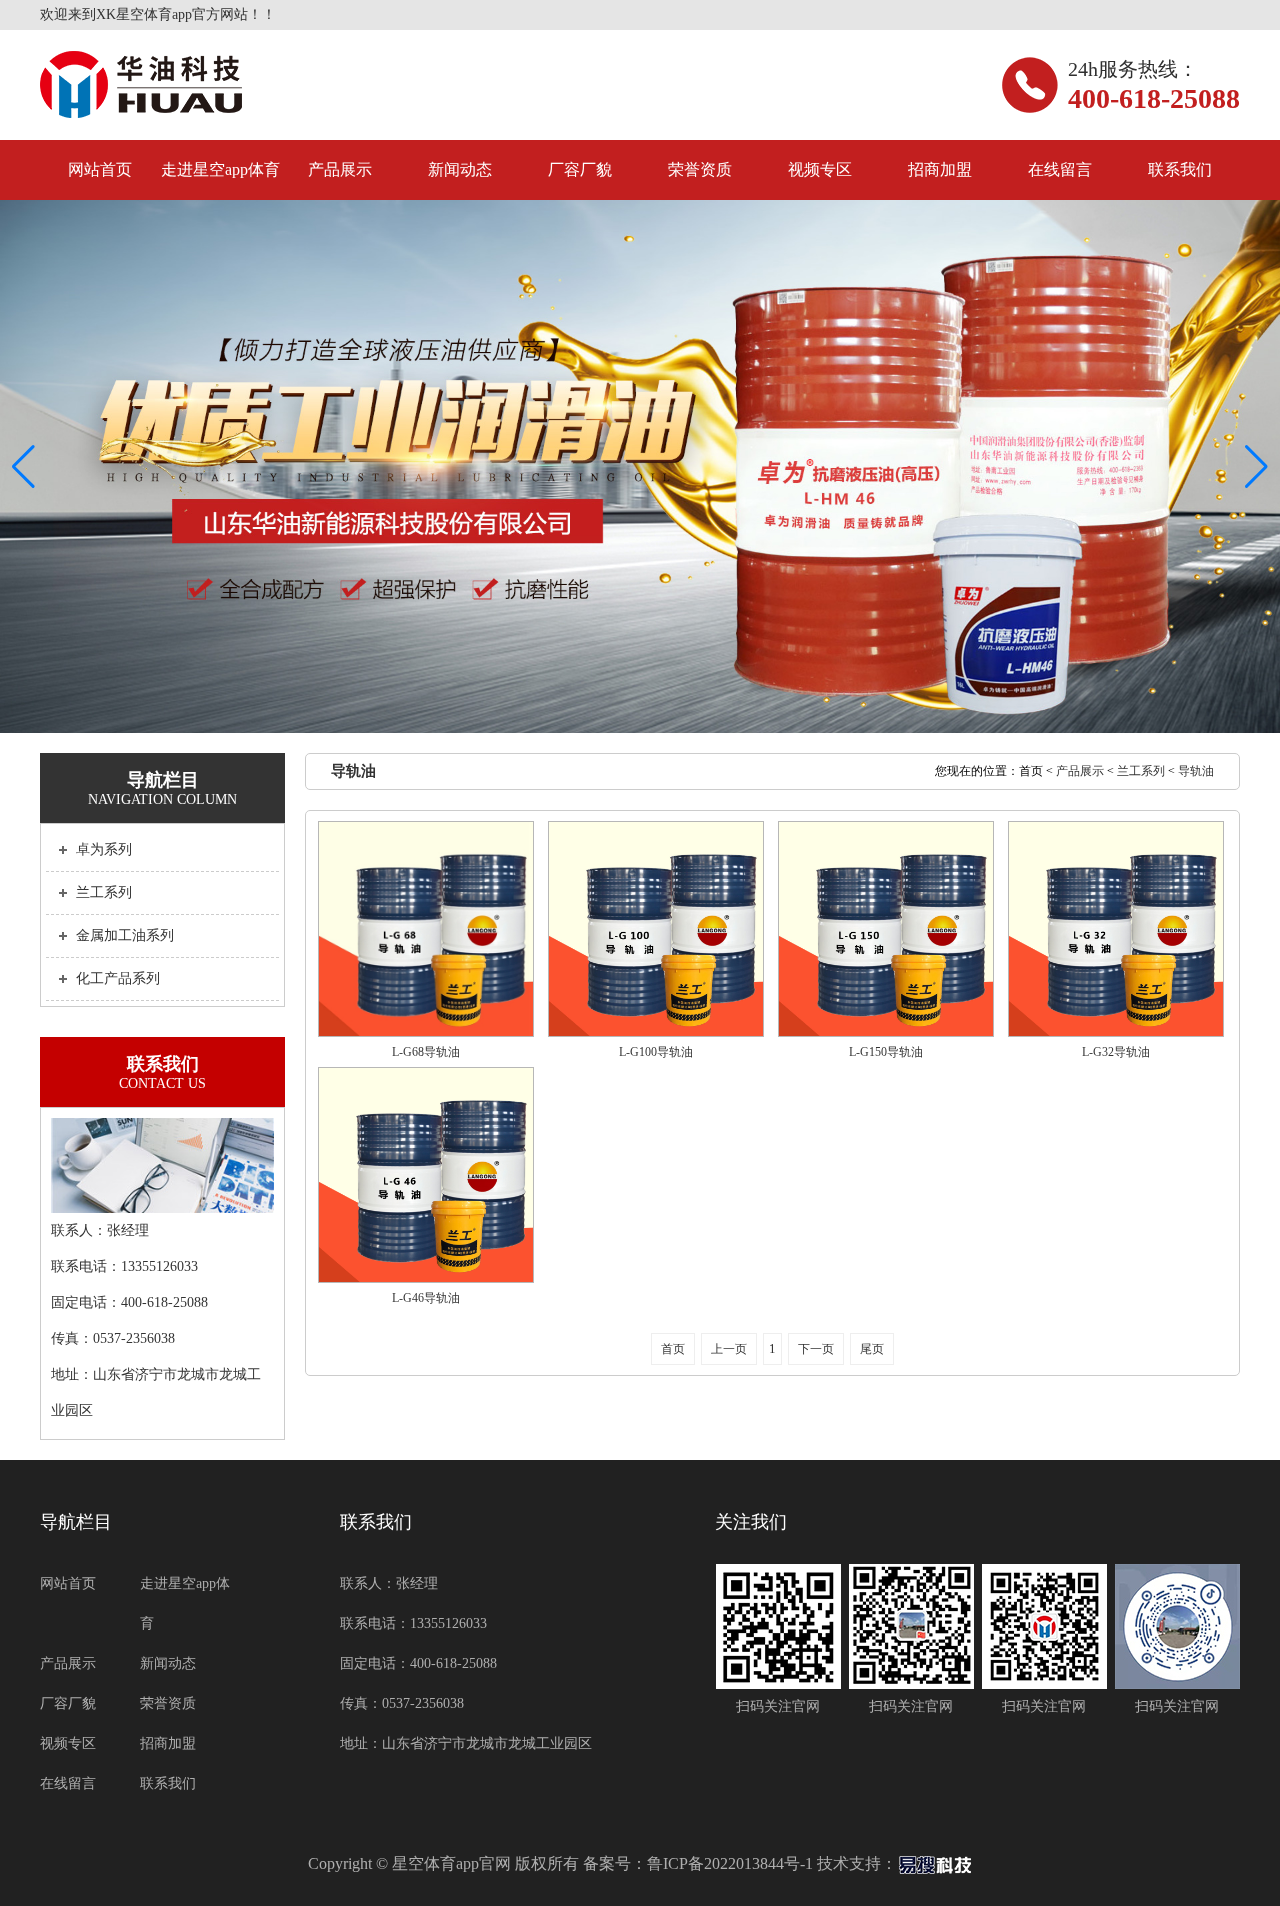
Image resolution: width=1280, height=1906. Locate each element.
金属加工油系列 (125, 935)
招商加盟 (940, 169)
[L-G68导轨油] (426, 929)
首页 (673, 1349)
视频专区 (820, 169)
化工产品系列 (118, 978)
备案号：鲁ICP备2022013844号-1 (698, 1863)
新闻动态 (460, 169)
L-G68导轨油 (426, 1052)
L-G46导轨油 (426, 1298)
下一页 (816, 1349)
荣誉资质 (700, 169)
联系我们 (1180, 169)
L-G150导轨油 (886, 1052)
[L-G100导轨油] (656, 929)
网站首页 (100, 169)
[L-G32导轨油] (1116, 929)
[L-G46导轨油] (426, 1175)
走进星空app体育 (220, 169)
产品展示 (340, 169)
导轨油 (1196, 771)
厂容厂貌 (580, 169)
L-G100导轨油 (656, 1052)
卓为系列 (104, 849)
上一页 (729, 1349)
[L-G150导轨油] (886, 929)
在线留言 (1060, 169)
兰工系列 (104, 892)
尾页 (872, 1349)
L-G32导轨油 (1116, 1052)
